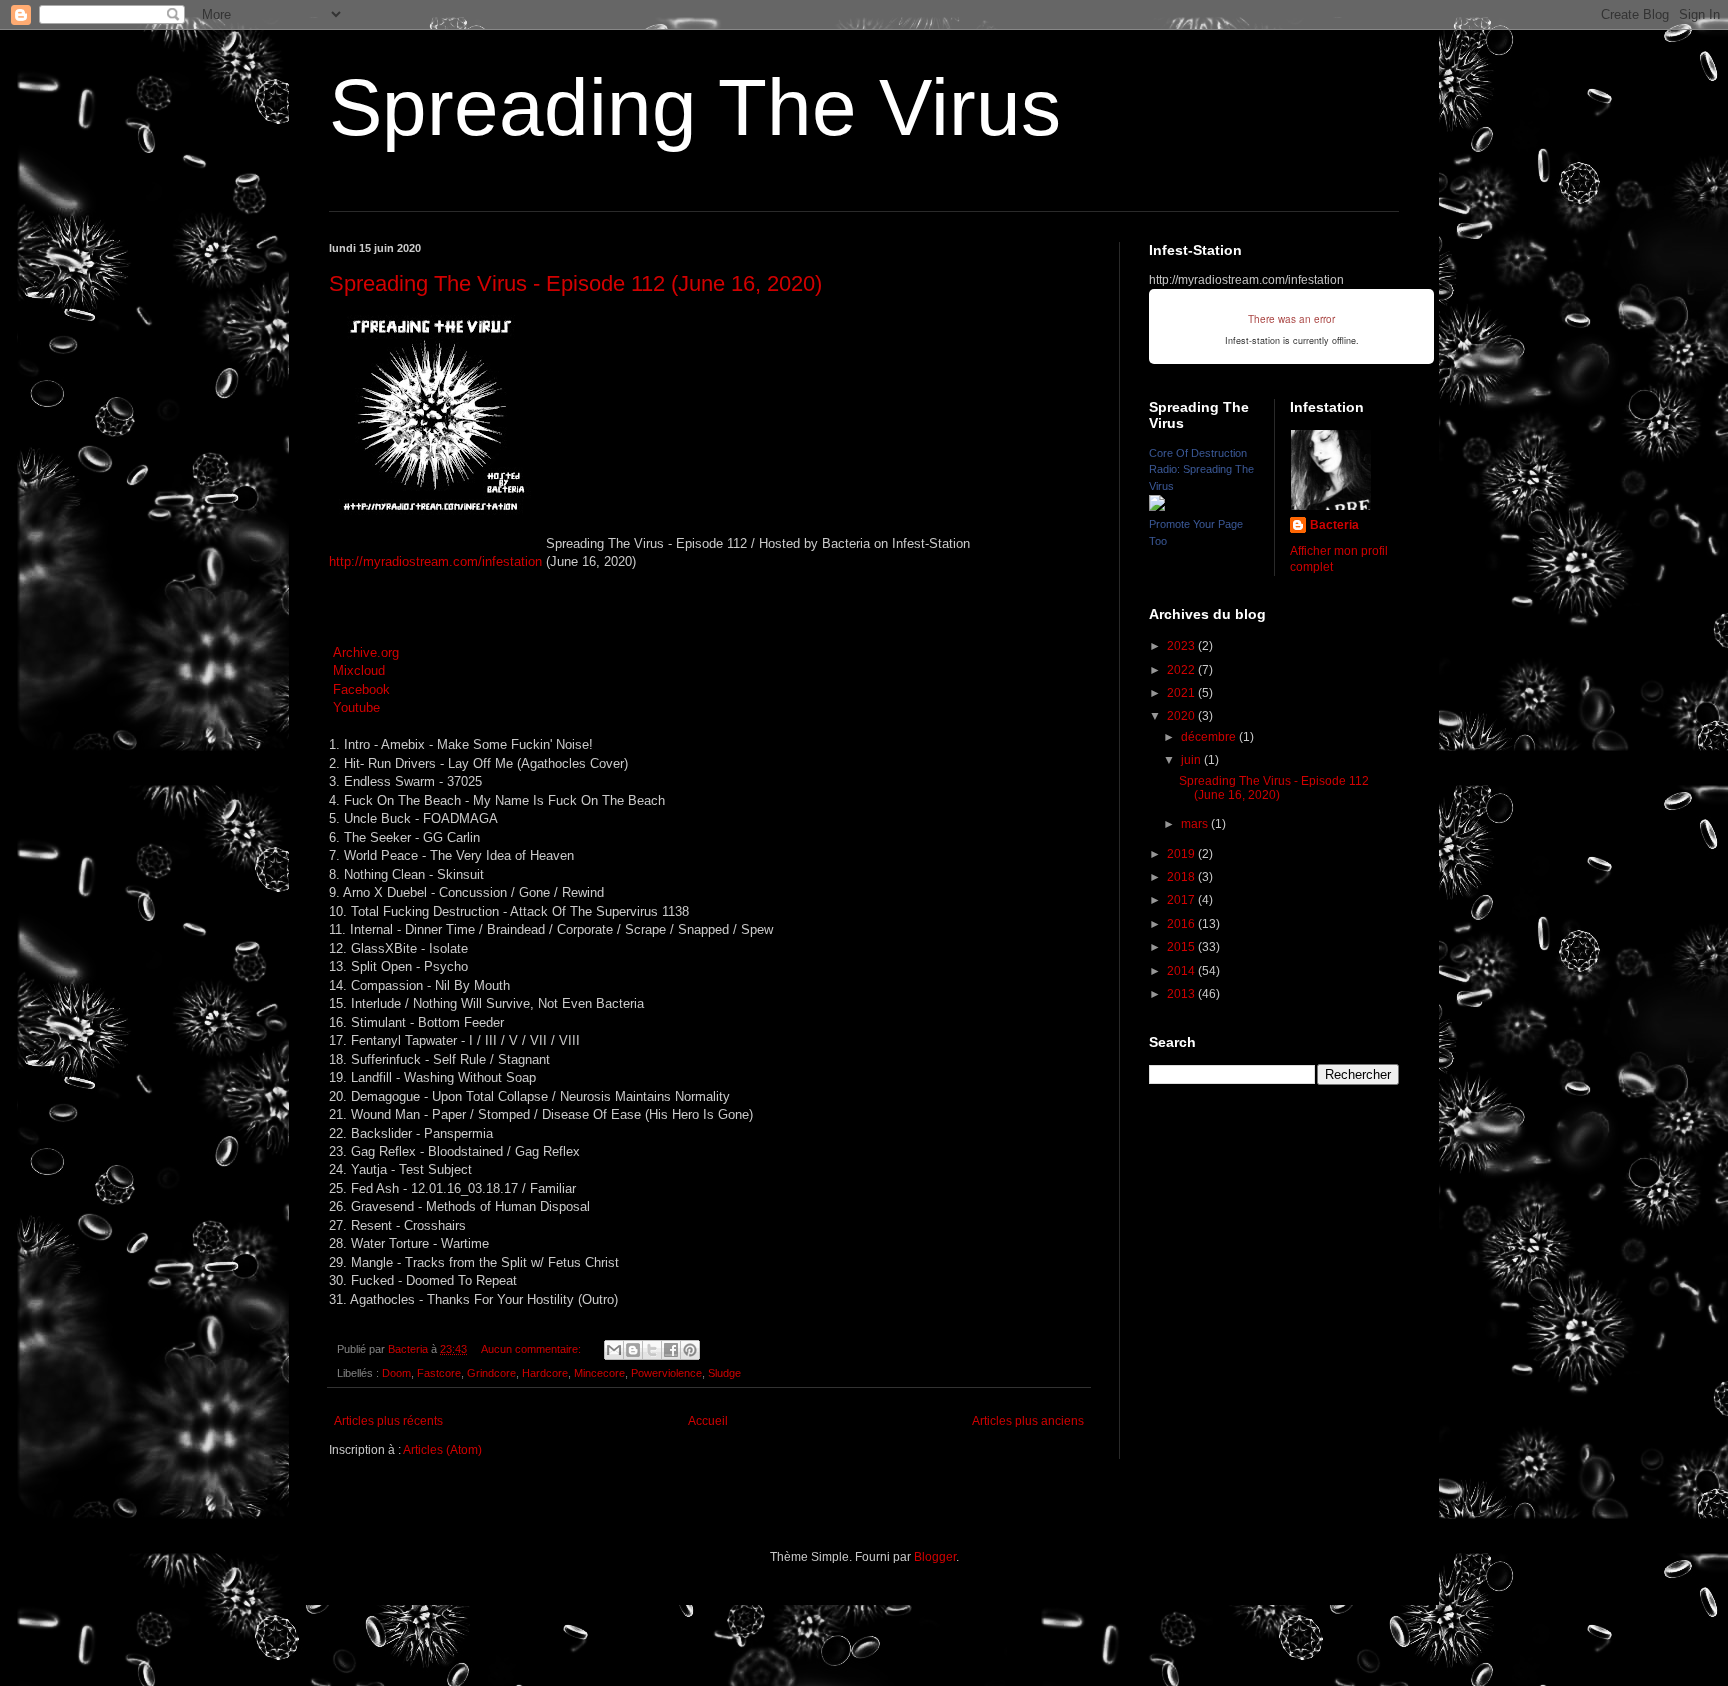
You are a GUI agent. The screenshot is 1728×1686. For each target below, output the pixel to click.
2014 (1182, 971)
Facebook (361, 689)
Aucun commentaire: (532, 1349)
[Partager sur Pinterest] (690, 1350)
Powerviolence (666, 1373)
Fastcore (439, 1373)
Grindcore (491, 1373)
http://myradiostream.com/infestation (435, 561)
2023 (1182, 646)
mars (1196, 824)
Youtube (356, 707)
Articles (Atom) (442, 1450)
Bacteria (1334, 525)
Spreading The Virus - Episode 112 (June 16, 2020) (575, 283)
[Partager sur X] (652, 1350)
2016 (1182, 924)
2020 (1182, 716)
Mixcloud (359, 670)
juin (1192, 760)
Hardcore (545, 1373)
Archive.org (366, 652)
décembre (1210, 737)
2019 (1182, 854)
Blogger (935, 1557)
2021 (1182, 693)
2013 (1182, 994)
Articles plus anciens (1028, 1421)
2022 (1182, 670)
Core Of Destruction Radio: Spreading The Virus (1201, 470)
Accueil (708, 1421)
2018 (1182, 877)
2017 (1182, 900)
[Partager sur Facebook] (671, 1350)
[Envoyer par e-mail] (614, 1350)
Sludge (724, 1373)
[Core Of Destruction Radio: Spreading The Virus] (1157, 507)
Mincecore (599, 1373)
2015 (1182, 947)
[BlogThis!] (633, 1350)
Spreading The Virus (695, 107)
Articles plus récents (388, 1421)
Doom (396, 1373)
